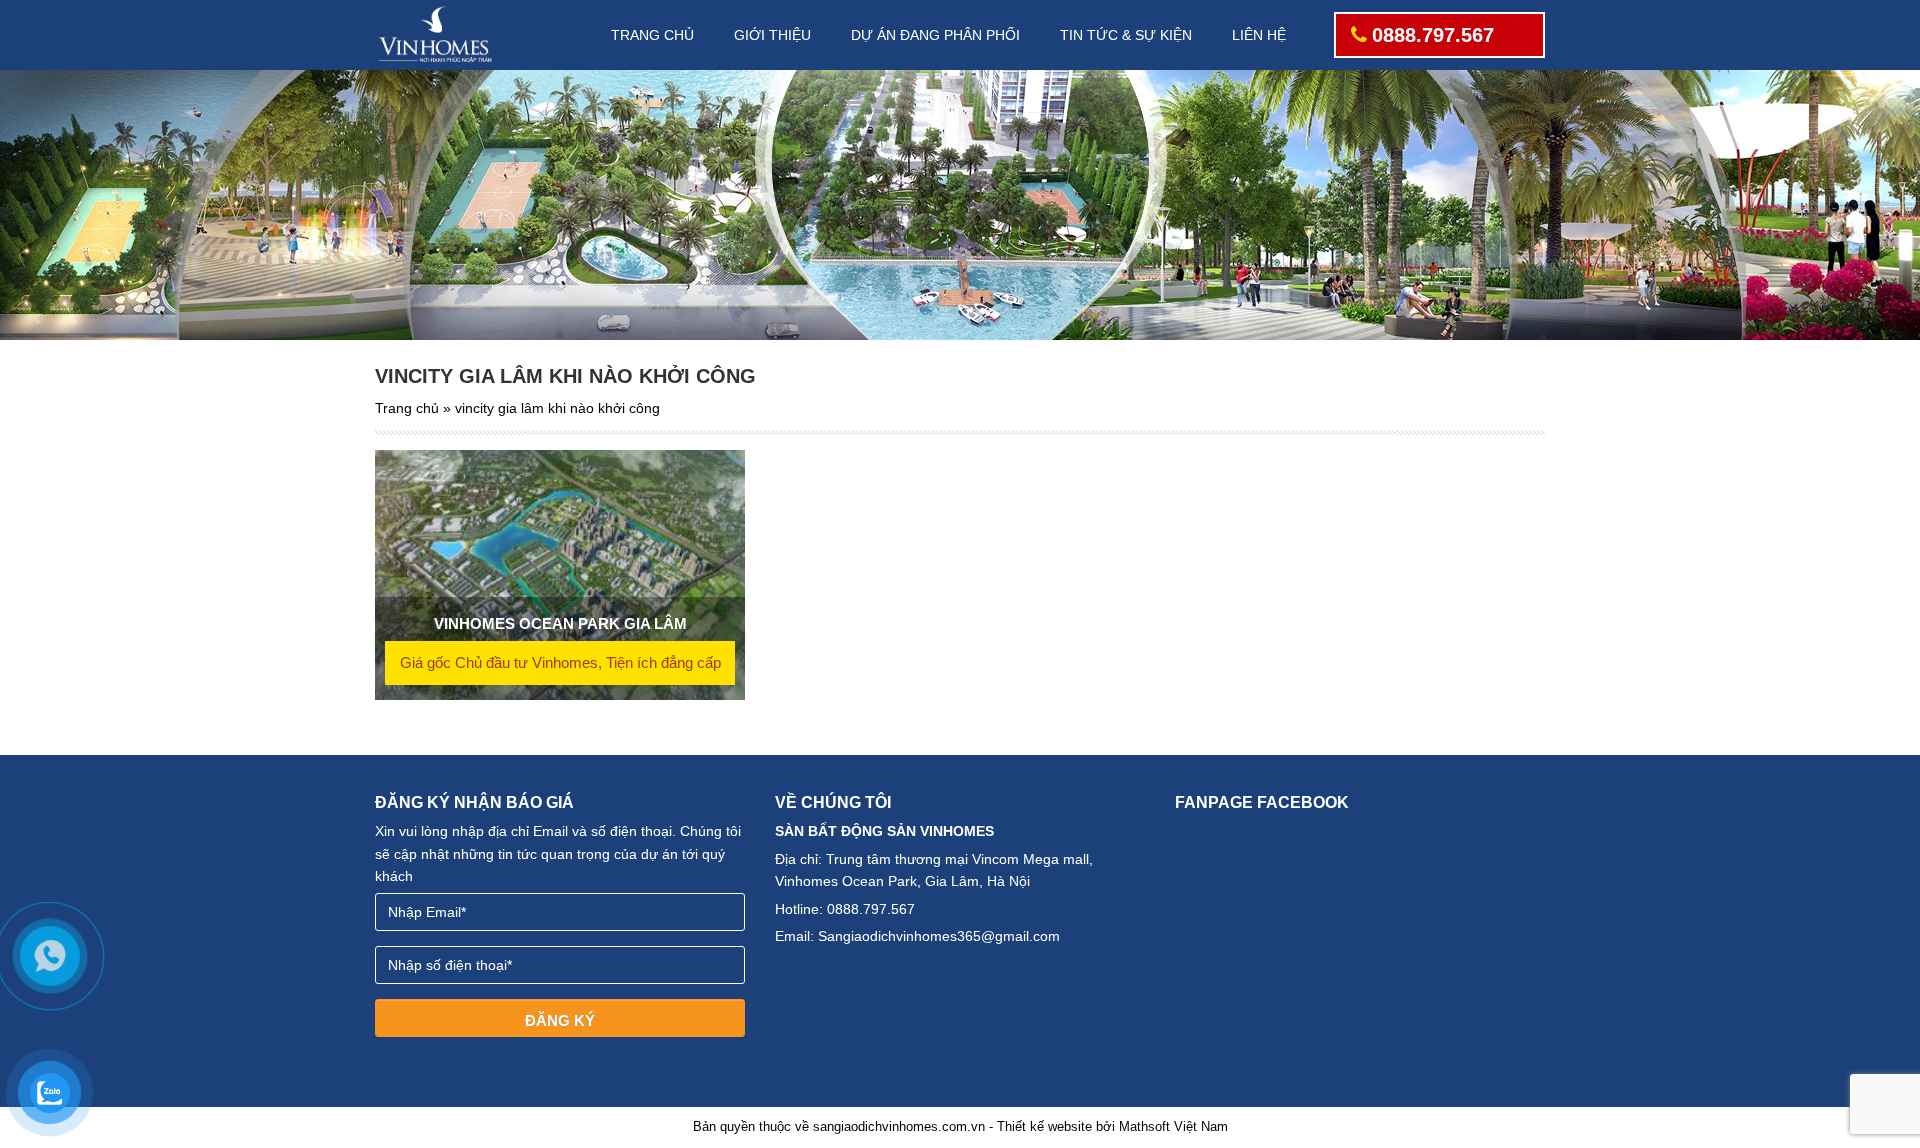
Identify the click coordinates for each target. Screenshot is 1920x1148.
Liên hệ (1259, 35)
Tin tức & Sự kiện (1126, 35)
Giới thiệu (772, 35)
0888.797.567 (1433, 35)
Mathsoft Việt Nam (1173, 1126)
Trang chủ (652, 35)
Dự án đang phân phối (935, 35)
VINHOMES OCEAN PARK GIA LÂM (560, 623)
